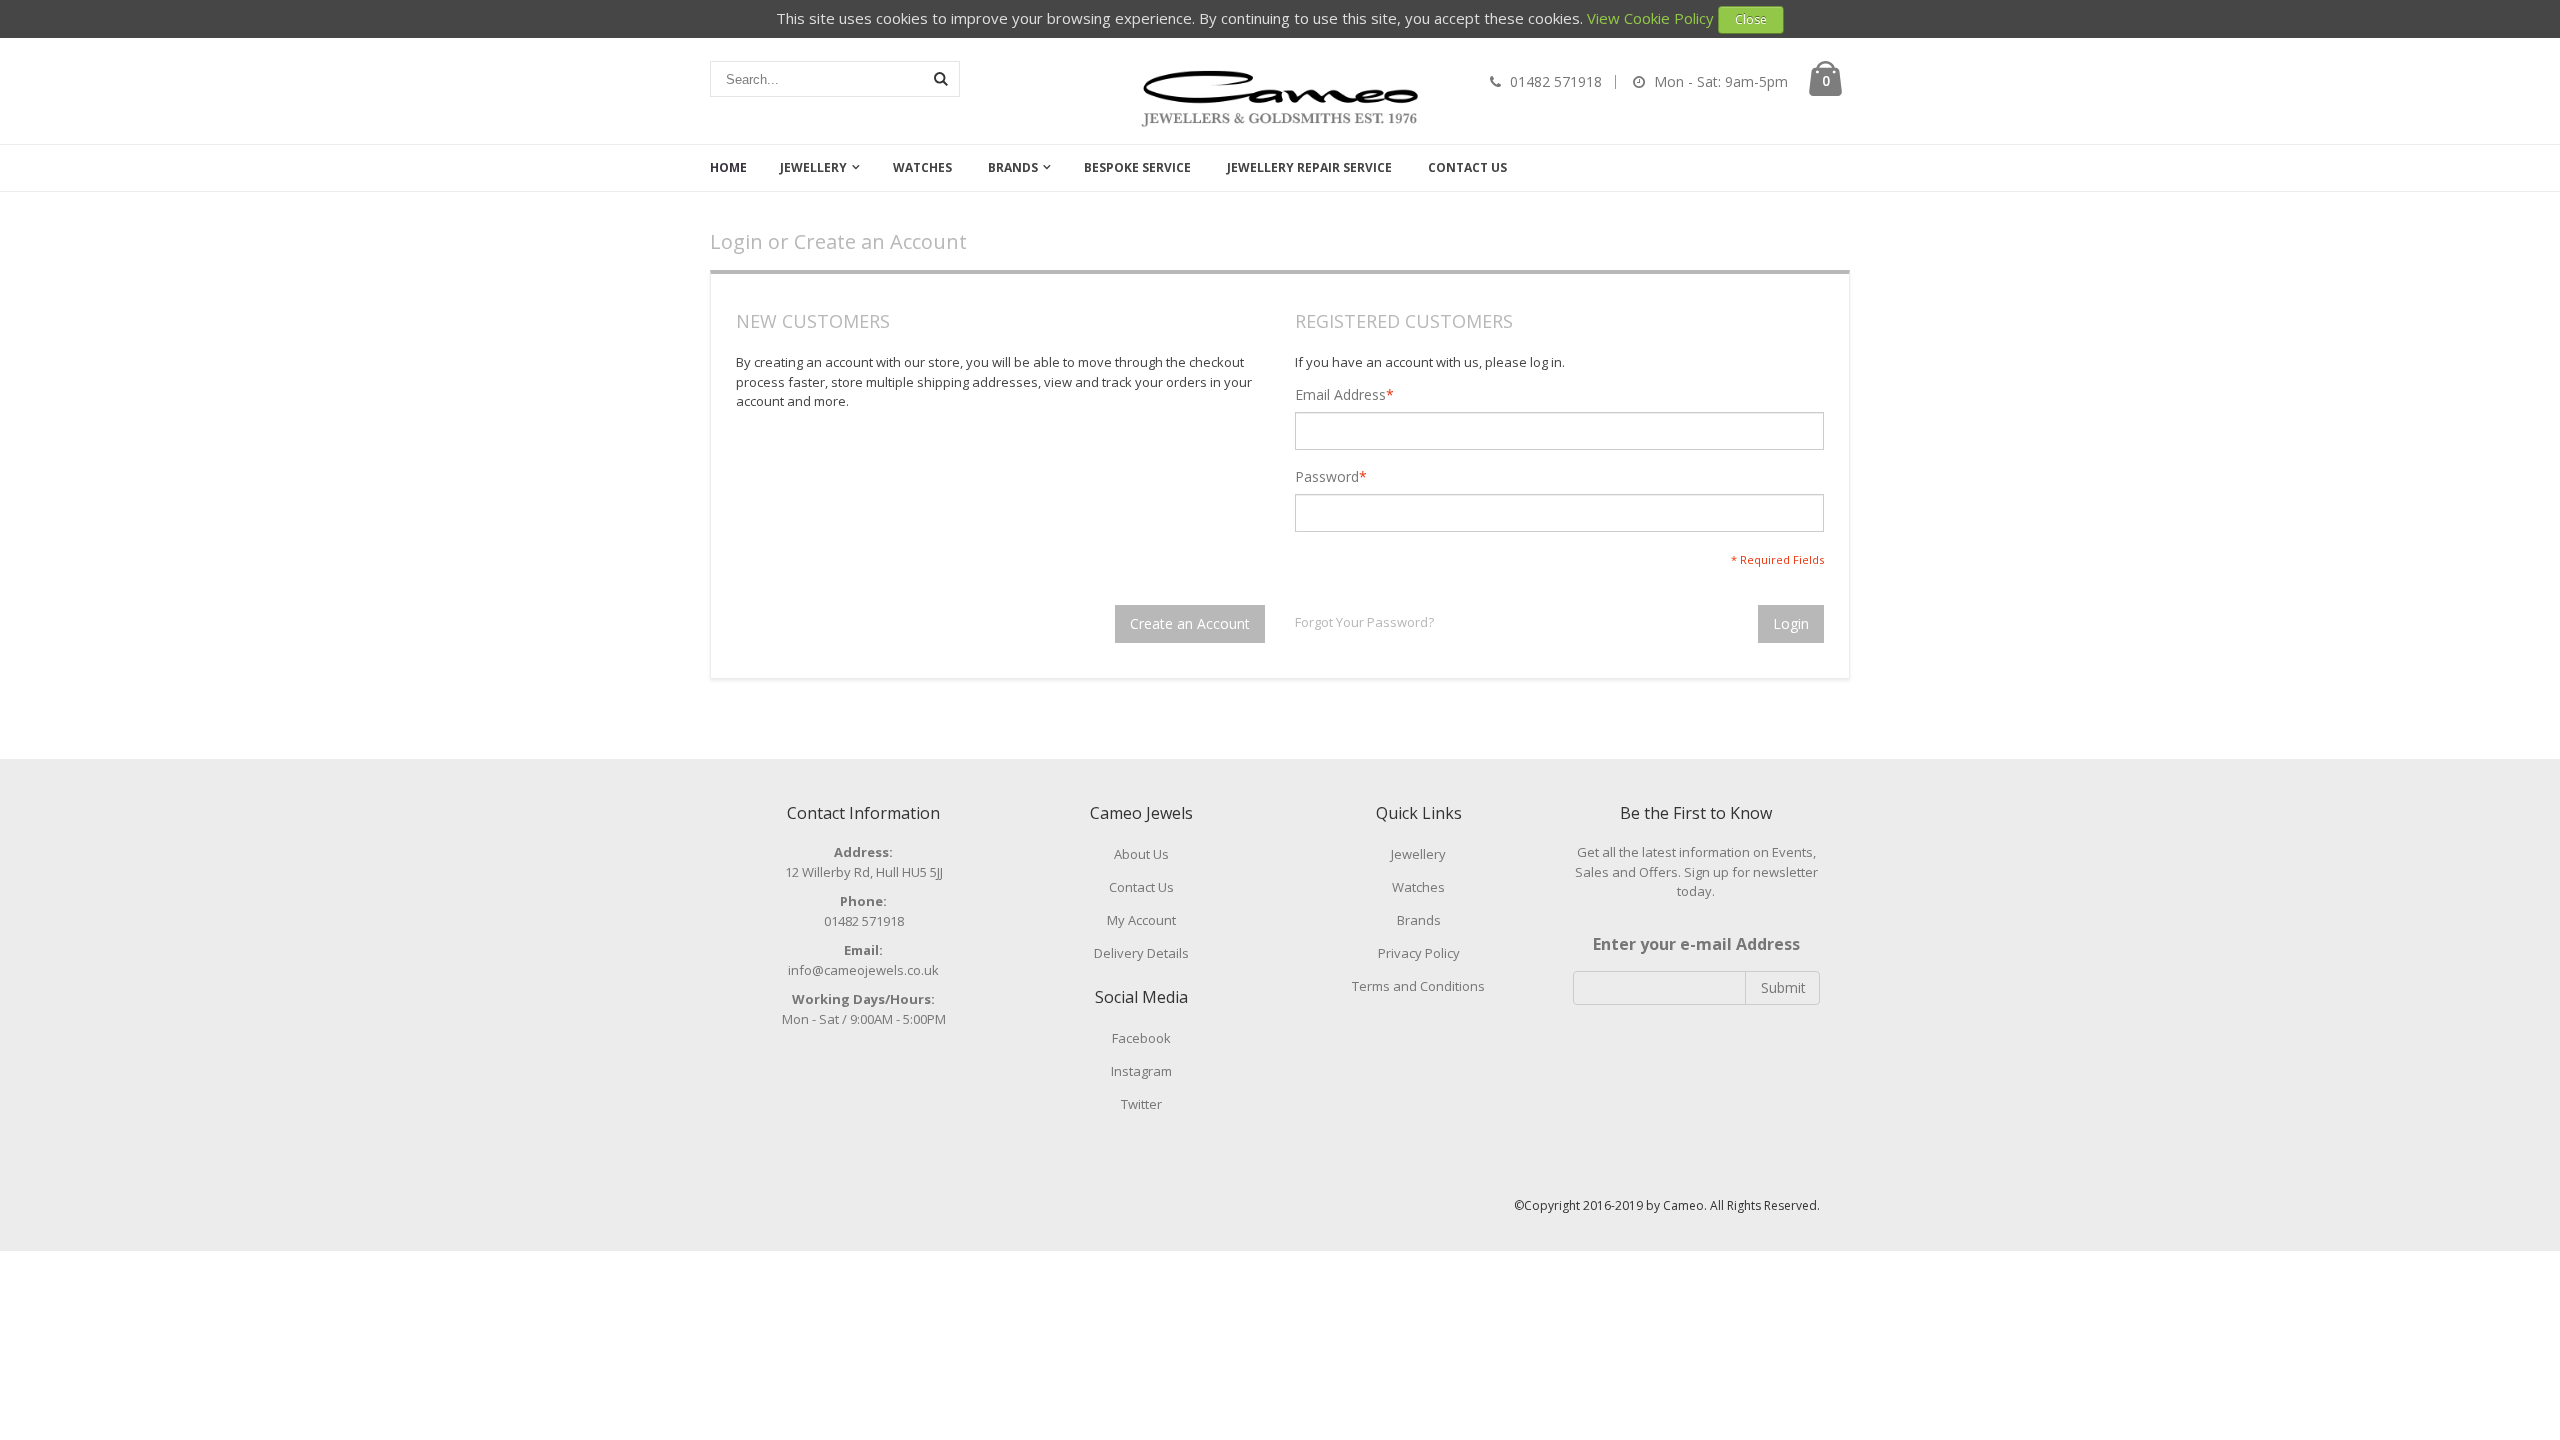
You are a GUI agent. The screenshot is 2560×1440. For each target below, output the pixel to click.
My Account (1141, 920)
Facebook (1141, 1038)
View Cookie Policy (1650, 18)
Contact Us (1467, 167)
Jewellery (813, 167)
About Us (1141, 854)
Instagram (1141, 1071)
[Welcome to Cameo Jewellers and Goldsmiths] (1280, 99)
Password (1327, 477)
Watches (922, 167)
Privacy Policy (1419, 953)
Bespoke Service (1137, 167)
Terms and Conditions (1418, 986)
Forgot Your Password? (1364, 622)
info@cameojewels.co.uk (863, 970)
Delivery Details (1141, 953)
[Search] (941, 79)
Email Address (1340, 395)
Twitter (1141, 1104)
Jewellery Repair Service (1309, 167)
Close (1751, 19)
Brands (1013, 167)
